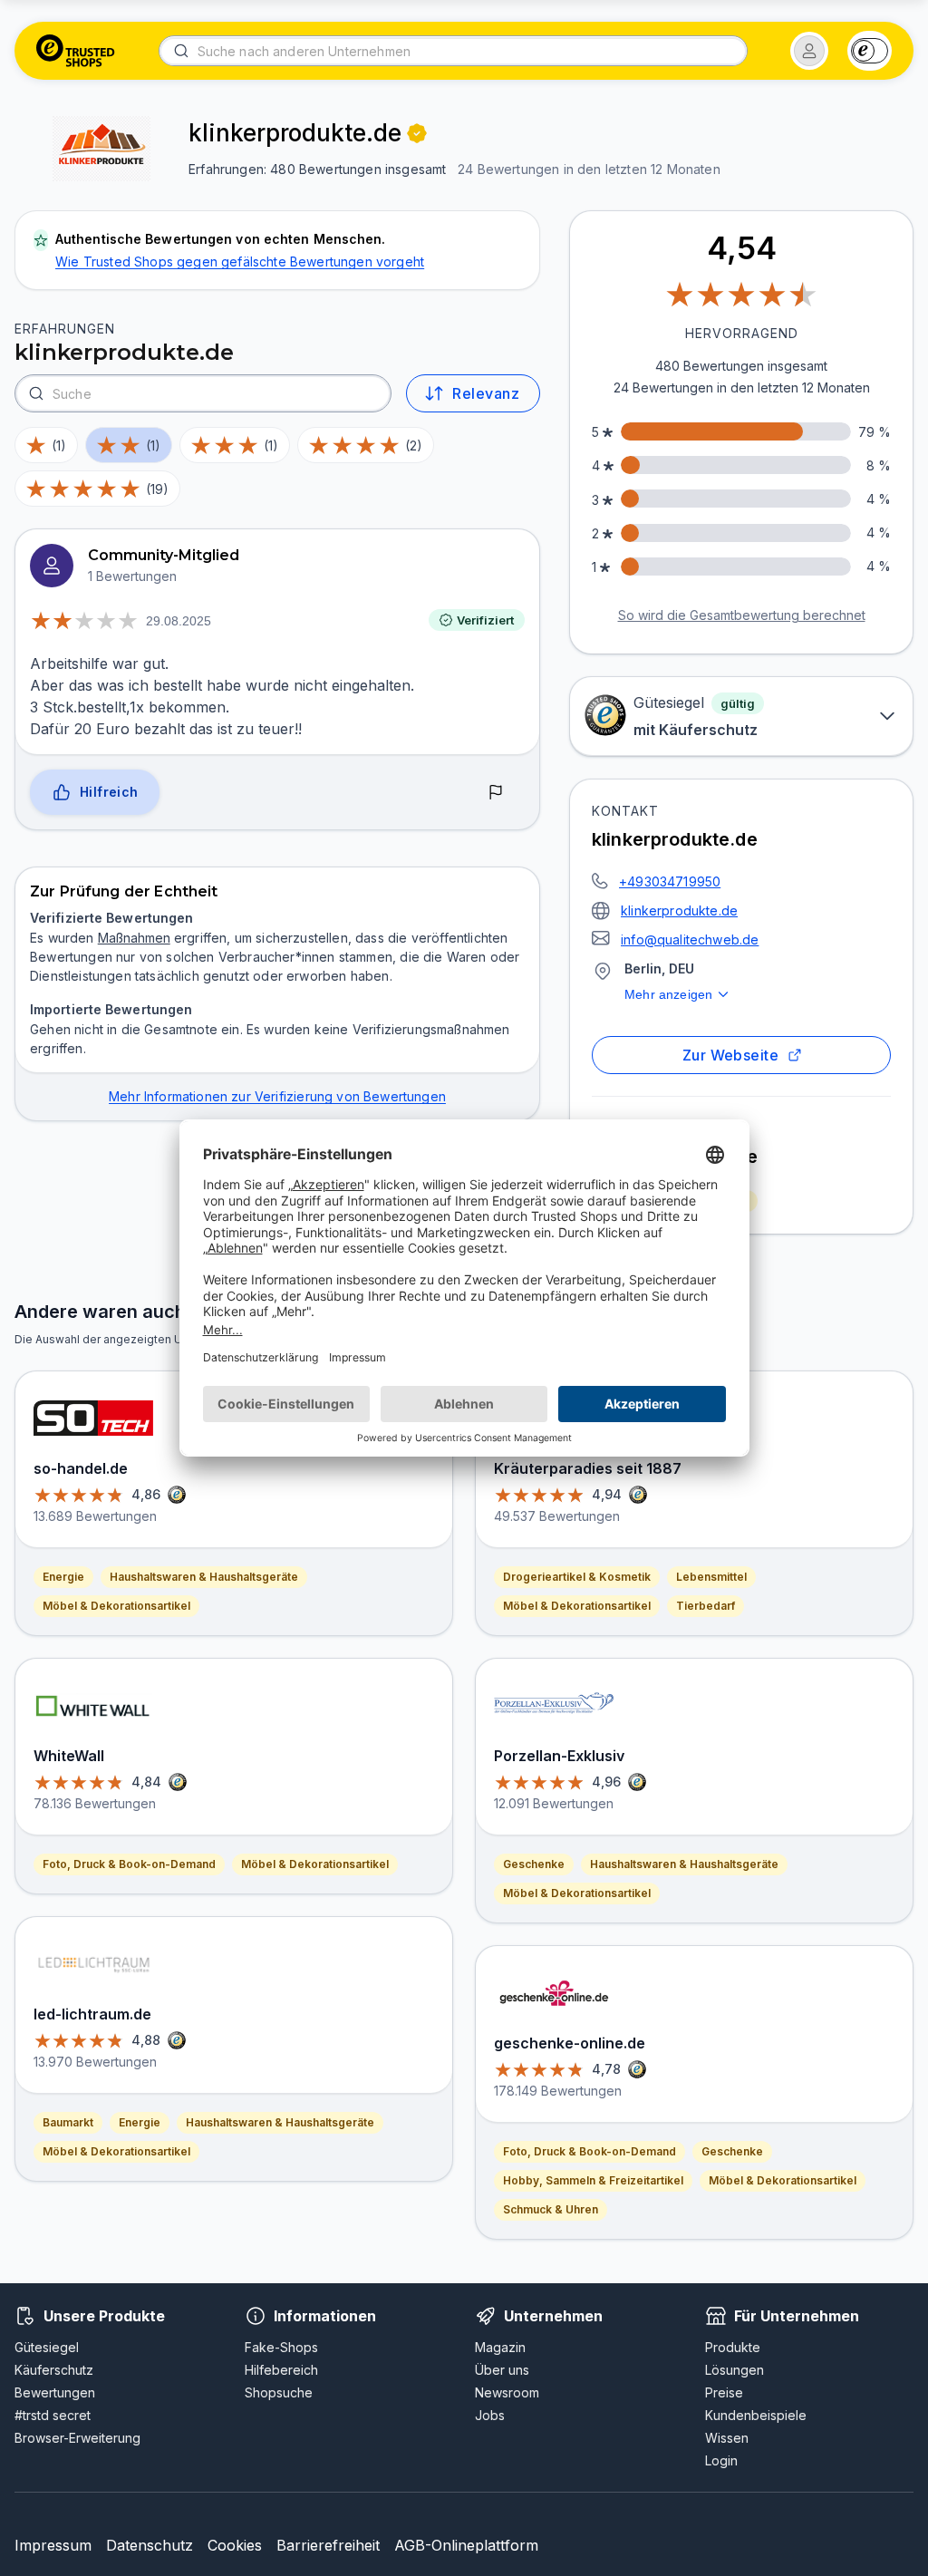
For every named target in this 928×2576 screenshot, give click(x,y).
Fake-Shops (281, 2347)
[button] (809, 51)
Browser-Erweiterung (77, 2438)
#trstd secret (53, 2415)
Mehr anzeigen (668, 994)
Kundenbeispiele (756, 2415)
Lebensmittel (711, 1577)
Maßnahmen (134, 938)
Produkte (733, 2347)
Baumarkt (68, 2122)
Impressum (53, 2545)
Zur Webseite (731, 1055)
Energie (63, 1577)
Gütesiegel (47, 2347)
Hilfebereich (281, 2370)
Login (721, 2460)
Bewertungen (55, 2392)
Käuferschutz (54, 2370)
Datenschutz (150, 2545)
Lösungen (735, 2370)
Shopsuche (279, 2392)
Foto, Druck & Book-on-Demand (129, 1864)
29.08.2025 (179, 621)
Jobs (490, 2415)
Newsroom (507, 2392)
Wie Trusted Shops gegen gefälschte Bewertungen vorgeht (240, 261)
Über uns (502, 2370)
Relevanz (486, 393)
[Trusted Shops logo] (76, 51)
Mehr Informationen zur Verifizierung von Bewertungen (277, 1096)
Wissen (727, 2438)
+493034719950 (670, 881)
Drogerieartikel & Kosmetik (577, 1577)
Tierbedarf (706, 1606)
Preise (724, 2392)
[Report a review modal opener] (496, 793)
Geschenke (534, 1864)
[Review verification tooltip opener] (417, 133)
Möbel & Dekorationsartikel (116, 1606)
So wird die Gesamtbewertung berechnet (742, 615)
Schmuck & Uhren (551, 2209)
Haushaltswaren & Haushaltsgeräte (204, 1577)
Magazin (500, 2347)
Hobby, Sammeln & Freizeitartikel (593, 2180)
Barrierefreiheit (328, 2545)
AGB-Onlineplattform (466, 2545)
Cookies (235, 2545)
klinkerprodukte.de (679, 910)
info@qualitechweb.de (690, 939)
